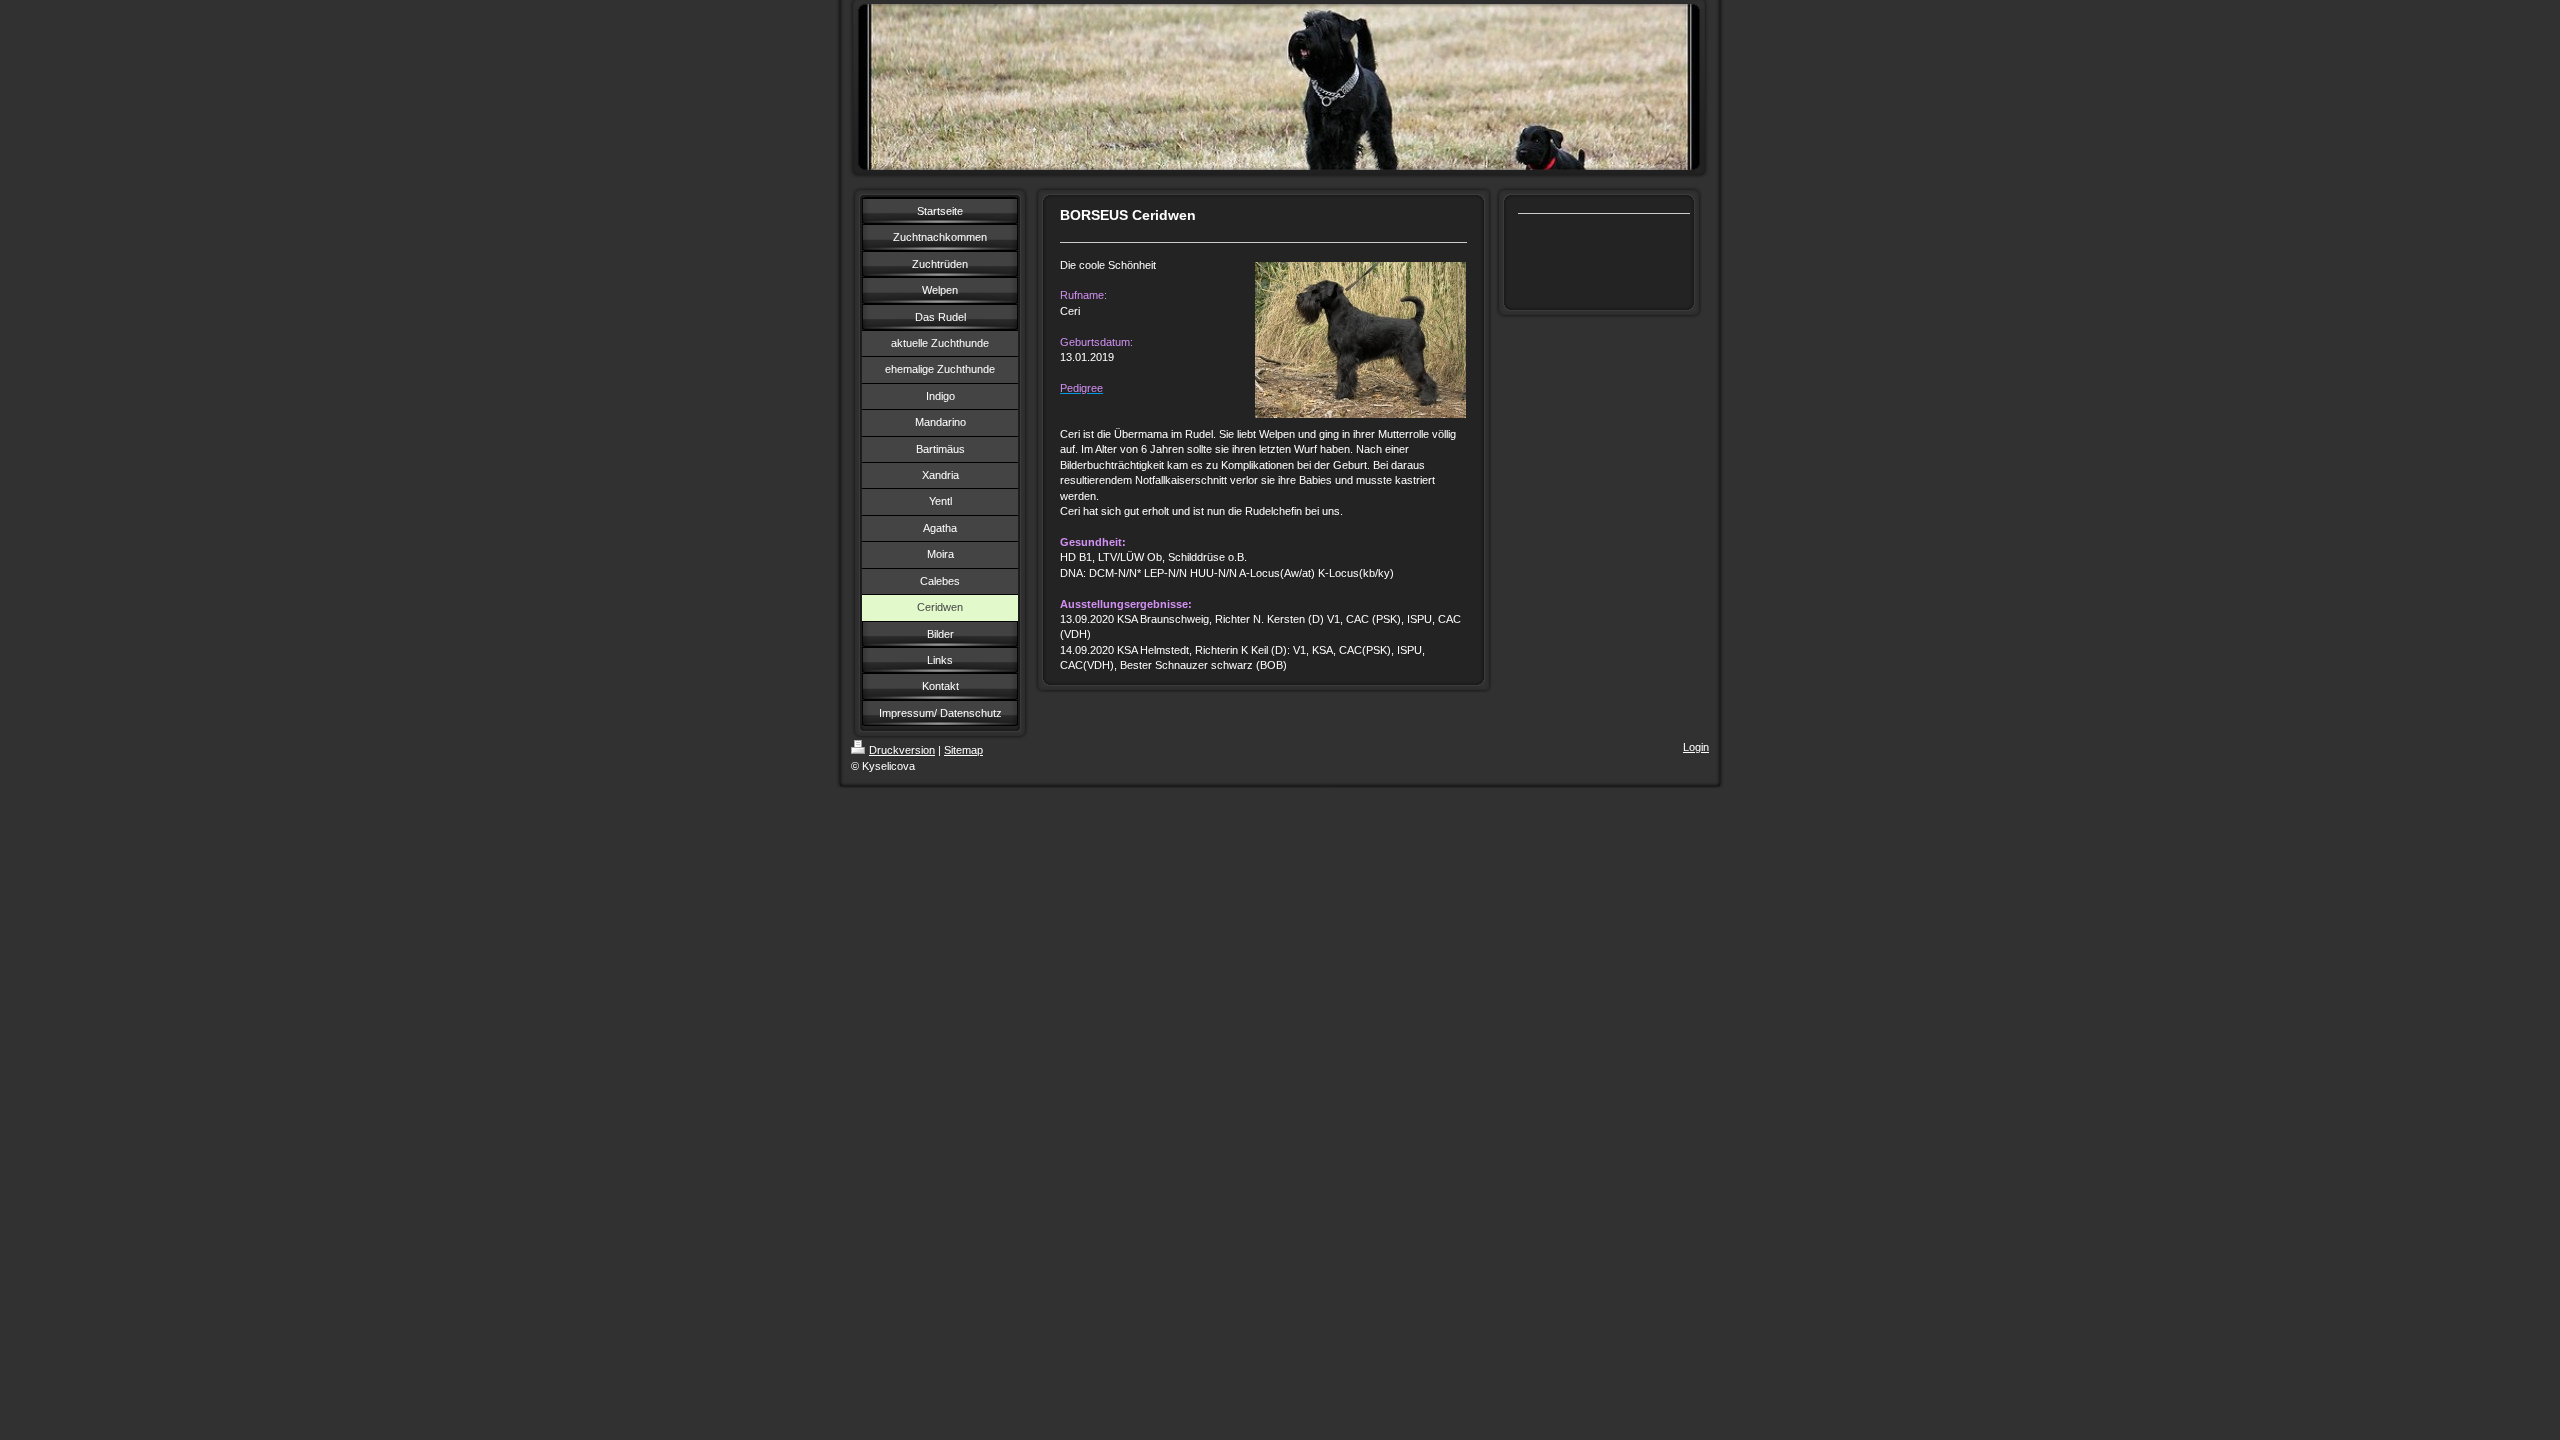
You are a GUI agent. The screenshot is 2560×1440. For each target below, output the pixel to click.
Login (1696, 747)
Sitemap (963, 750)
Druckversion (902, 750)
